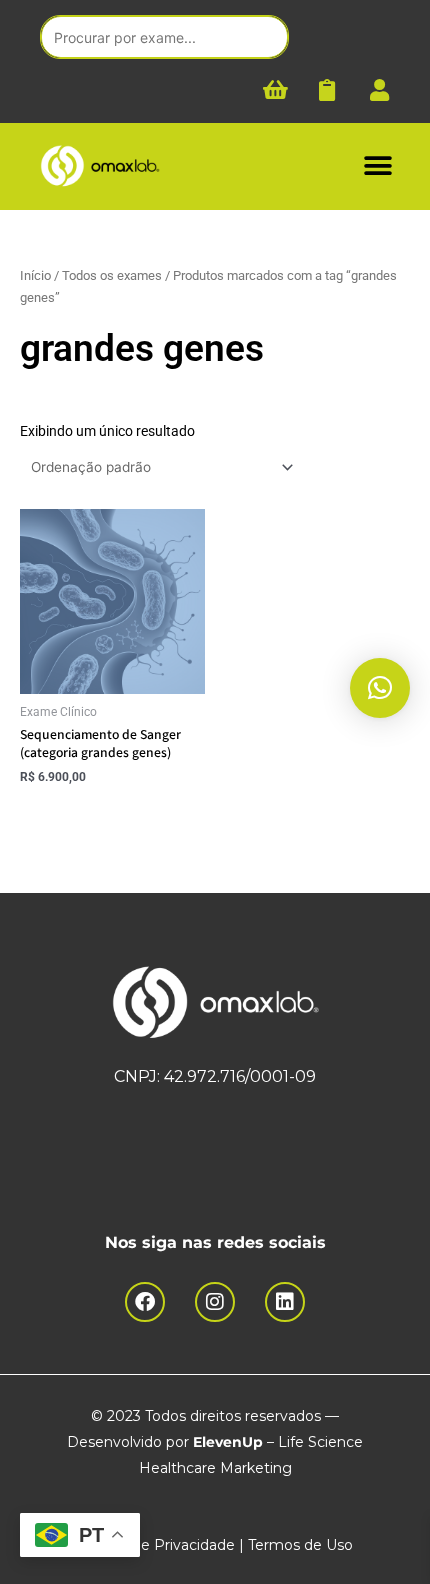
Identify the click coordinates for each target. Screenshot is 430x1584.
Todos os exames (112, 275)
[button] (377, 166)
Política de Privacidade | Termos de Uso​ (215, 1545)
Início (35, 275)
